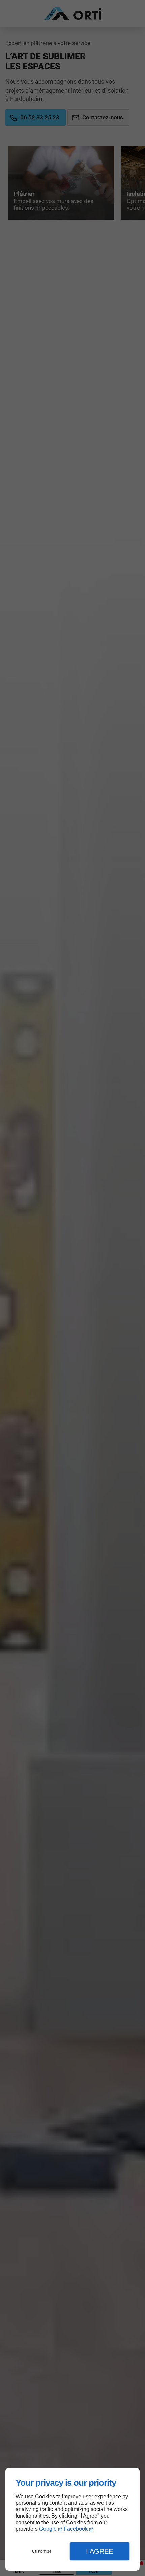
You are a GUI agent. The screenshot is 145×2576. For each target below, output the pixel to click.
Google (48, 2529)
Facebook (76, 2529)
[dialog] (72, 2519)
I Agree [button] (99, 2551)
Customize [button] (42, 2551)
